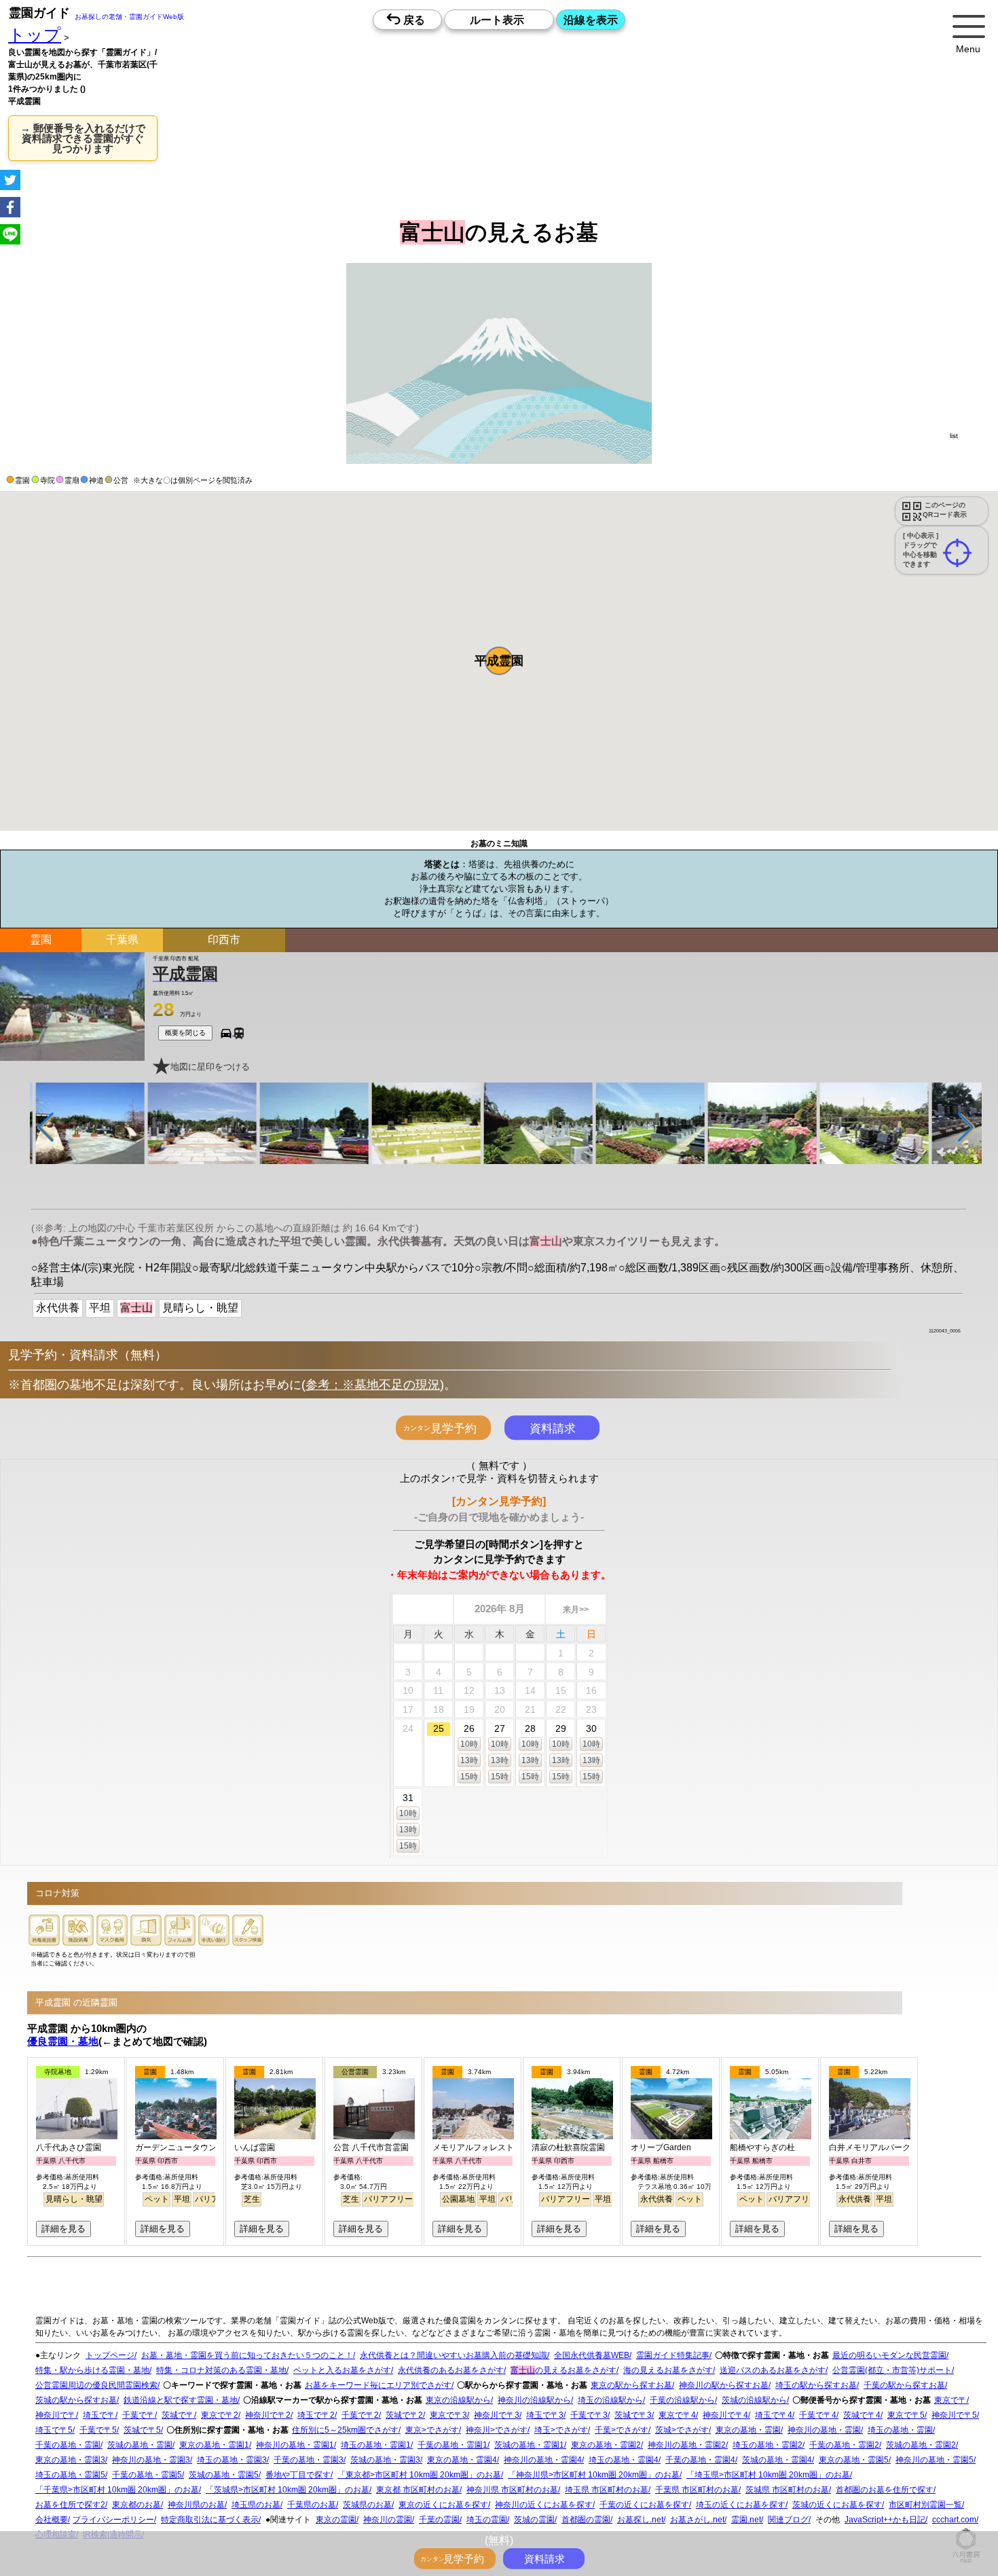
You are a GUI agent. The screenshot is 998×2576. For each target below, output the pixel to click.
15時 (469, 1777)
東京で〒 (950, 2400)
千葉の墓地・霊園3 (309, 2460)
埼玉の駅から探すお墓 (816, 2385)
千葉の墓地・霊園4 (700, 2460)
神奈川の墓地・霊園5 (935, 2460)
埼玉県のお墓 (256, 2505)
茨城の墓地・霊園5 (224, 2475)
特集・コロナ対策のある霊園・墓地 (221, 2370)
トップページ (110, 2355)
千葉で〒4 (818, 2415)
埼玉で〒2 (316, 2415)
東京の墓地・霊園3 (70, 2460)
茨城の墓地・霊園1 (529, 2445)
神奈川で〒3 (497, 2415)
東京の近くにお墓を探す (443, 2505)
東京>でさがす (432, 2430)
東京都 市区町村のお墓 (418, 2490)
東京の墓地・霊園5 (854, 2460)
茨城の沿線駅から (754, 2400)
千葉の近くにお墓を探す (644, 2505)
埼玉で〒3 (545, 2415)
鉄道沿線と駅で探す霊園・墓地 (181, 2400)
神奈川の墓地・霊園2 (687, 2445)
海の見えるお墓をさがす (668, 2370)
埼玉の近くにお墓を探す (741, 2505)
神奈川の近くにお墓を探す (544, 2505)
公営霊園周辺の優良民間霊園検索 (96, 2385)
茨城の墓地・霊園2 (921, 2445)
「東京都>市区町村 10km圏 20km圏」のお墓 (419, 2475)
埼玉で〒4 (774, 2415)
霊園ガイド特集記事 (673, 2355)
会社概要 (52, 2520)
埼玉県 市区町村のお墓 (607, 2490)
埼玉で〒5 (54, 2430)
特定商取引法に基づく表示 (210, 2520)
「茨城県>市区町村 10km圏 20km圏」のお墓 (288, 2490)
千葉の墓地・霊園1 (452, 2445)
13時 (469, 1760)
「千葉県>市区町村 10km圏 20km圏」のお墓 (117, 2490)
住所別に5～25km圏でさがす (345, 2430)
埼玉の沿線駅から (610, 2400)
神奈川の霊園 (388, 2520)
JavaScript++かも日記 (885, 2520)
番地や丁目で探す (298, 2475)
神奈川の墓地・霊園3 (151, 2460)
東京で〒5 (906, 2415)
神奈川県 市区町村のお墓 (512, 2490)
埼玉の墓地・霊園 (900, 2430)
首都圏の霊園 (586, 2520)
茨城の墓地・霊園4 (777, 2460)
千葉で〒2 (360, 2415)
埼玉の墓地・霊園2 (768, 2445)
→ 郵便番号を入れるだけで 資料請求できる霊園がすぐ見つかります (83, 138)
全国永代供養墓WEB (592, 2355)
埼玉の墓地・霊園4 (624, 2460)
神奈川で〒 (56, 2415)
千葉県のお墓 (312, 2505)
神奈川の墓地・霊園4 (543, 2460)
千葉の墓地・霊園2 (844, 2445)
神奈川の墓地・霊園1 (295, 2445)
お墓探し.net (640, 2520)
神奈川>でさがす (497, 2430)
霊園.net (746, 2520)
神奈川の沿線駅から (534, 2400)
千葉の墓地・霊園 (68, 2445)
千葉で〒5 (98, 2430)
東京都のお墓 (136, 2505)
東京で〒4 (677, 2415)
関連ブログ (788, 2520)
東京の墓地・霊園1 (214, 2445)
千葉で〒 (138, 2415)
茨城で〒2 (404, 2415)
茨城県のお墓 (367, 2505)
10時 (469, 1744)
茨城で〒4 (862, 2415)
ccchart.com (954, 2520)
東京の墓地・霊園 (748, 2430)
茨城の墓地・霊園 (140, 2445)
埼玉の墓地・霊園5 (70, 2475)
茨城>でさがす (682, 2430)
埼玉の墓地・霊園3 (232, 2460)
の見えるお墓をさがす (563, 2370)
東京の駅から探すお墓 (631, 2385)
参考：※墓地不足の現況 (373, 1385)
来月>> (576, 1610)
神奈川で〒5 (954, 2415)
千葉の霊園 (439, 2520)
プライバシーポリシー (113, 2520)
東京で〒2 (220, 2415)
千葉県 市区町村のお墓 (697, 2490)
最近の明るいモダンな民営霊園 (889, 2355)
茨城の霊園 (534, 2520)
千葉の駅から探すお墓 (904, 2385)
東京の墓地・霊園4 (462, 2460)
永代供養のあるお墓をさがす (451, 2370)
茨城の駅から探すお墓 (76, 2400)
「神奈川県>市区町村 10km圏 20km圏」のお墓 (594, 2475)
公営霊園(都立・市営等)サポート (892, 2370)
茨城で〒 (178, 2415)
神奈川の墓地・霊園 (824, 2430)
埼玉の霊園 (487, 2520)
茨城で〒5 (142, 2430)
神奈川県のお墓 (196, 2505)
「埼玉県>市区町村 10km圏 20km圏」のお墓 (768, 2475)
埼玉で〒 (99, 2415)
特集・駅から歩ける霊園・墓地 (92, 2370)
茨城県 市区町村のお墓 (787, 2490)
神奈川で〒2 (268, 2415)
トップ (35, 35)
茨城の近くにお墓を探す (837, 2505)
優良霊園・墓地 (63, 2041)
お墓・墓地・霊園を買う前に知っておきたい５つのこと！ (247, 2355)
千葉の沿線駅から (682, 2400)
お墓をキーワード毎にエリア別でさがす (378, 2385)
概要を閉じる (185, 1033)
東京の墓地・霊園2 (606, 2445)
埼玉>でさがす (561, 2430)
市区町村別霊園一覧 (925, 2505)
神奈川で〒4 (725, 2415)
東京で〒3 (448, 2415)
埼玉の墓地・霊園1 (376, 2445)
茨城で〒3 (633, 2415)
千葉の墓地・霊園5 (147, 2475)
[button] (499, 661)
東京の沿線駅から (458, 2400)
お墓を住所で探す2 (70, 2505)
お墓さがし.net (697, 2520)
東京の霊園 (336, 2520)
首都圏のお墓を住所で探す (885, 2490)
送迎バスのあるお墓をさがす (773, 2370)
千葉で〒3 (589, 2415)
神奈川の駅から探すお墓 (724, 2385)
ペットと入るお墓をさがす (342, 2370)
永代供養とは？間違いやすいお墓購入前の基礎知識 (454, 2355)
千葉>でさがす (622, 2430)
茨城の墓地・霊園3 (385, 2460)
